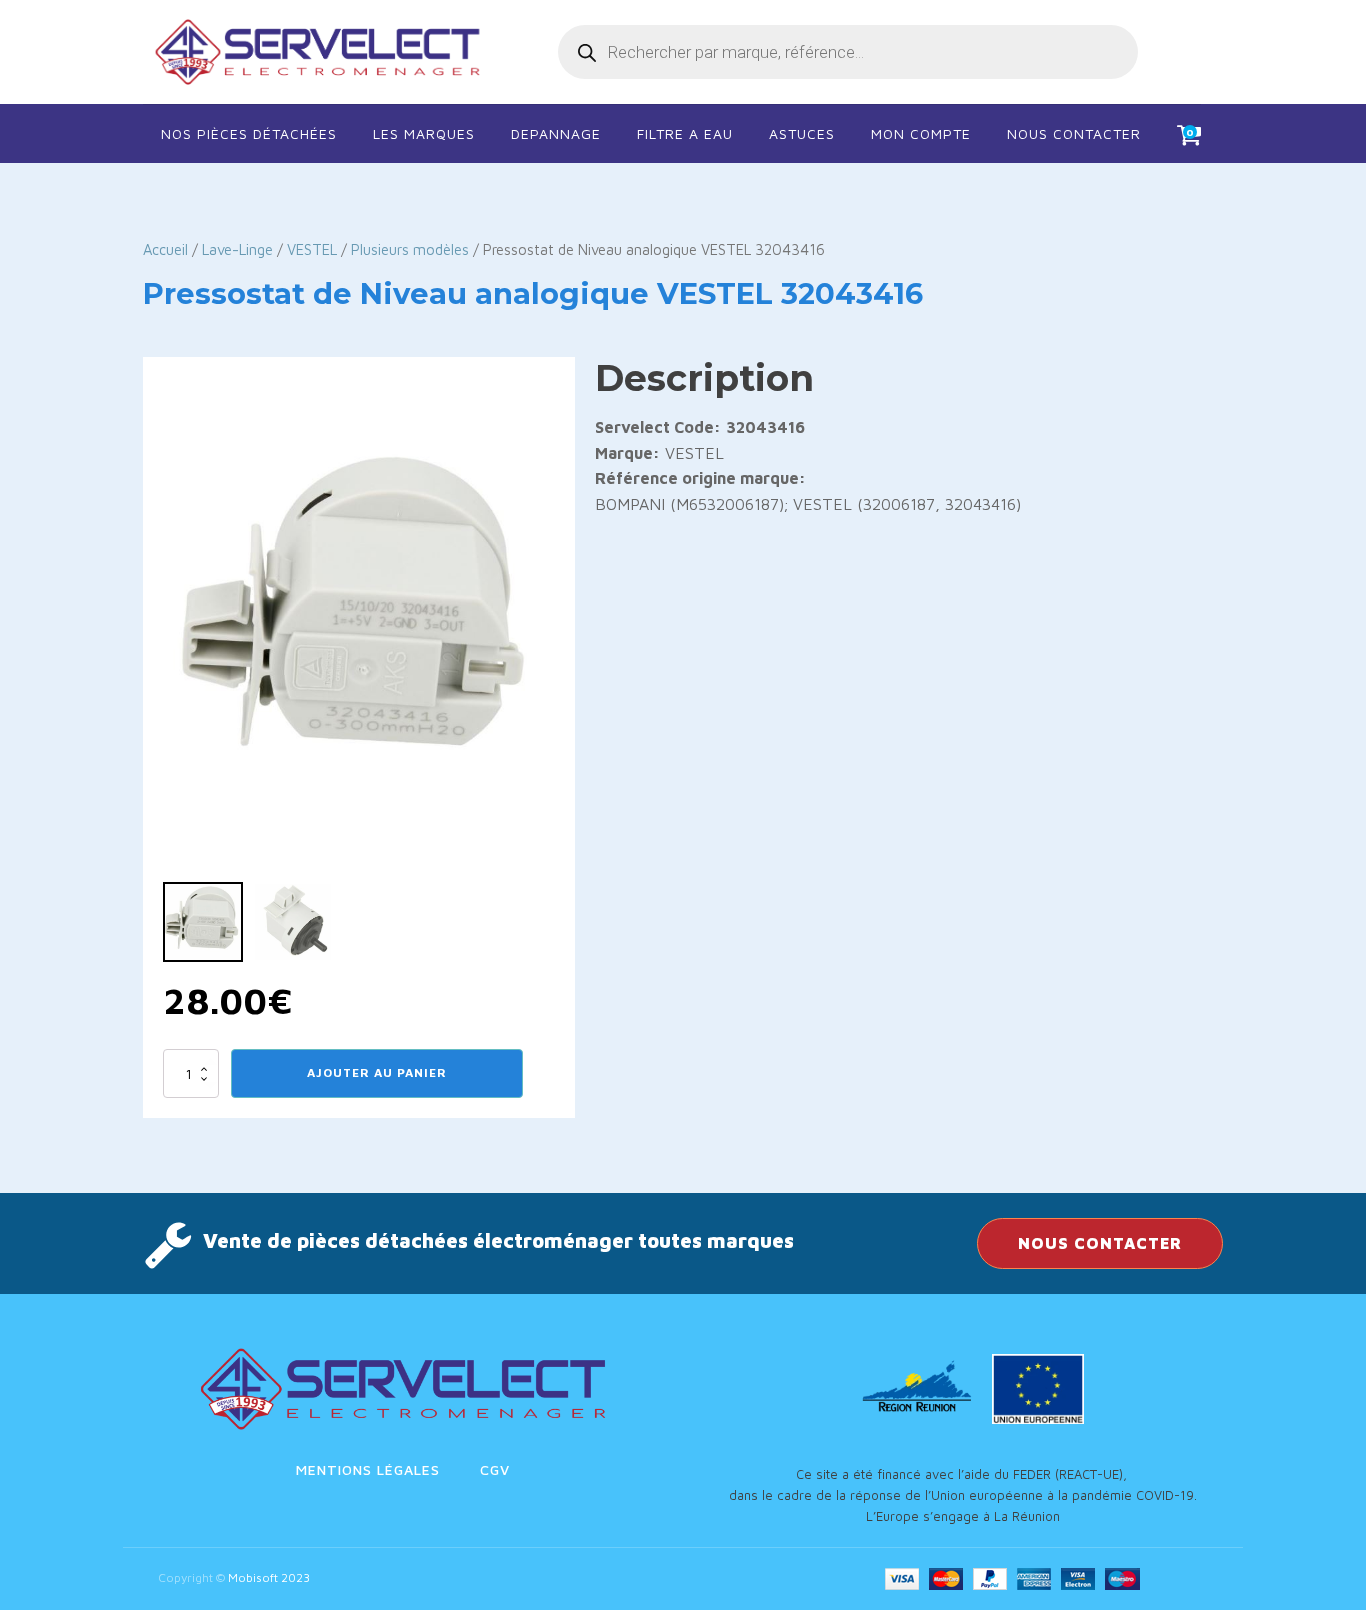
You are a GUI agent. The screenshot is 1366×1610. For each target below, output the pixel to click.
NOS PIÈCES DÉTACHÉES (249, 133)
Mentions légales (368, 1469)
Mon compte (921, 133)
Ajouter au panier (377, 1072)
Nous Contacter (1074, 133)
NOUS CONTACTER (1100, 1243)
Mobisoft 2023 (269, 1577)
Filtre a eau (685, 133)
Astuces (802, 133)
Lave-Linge (237, 249)
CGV (495, 1469)
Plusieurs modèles (410, 249)
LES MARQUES (424, 133)
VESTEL (312, 249)
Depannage (556, 133)
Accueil (165, 249)
